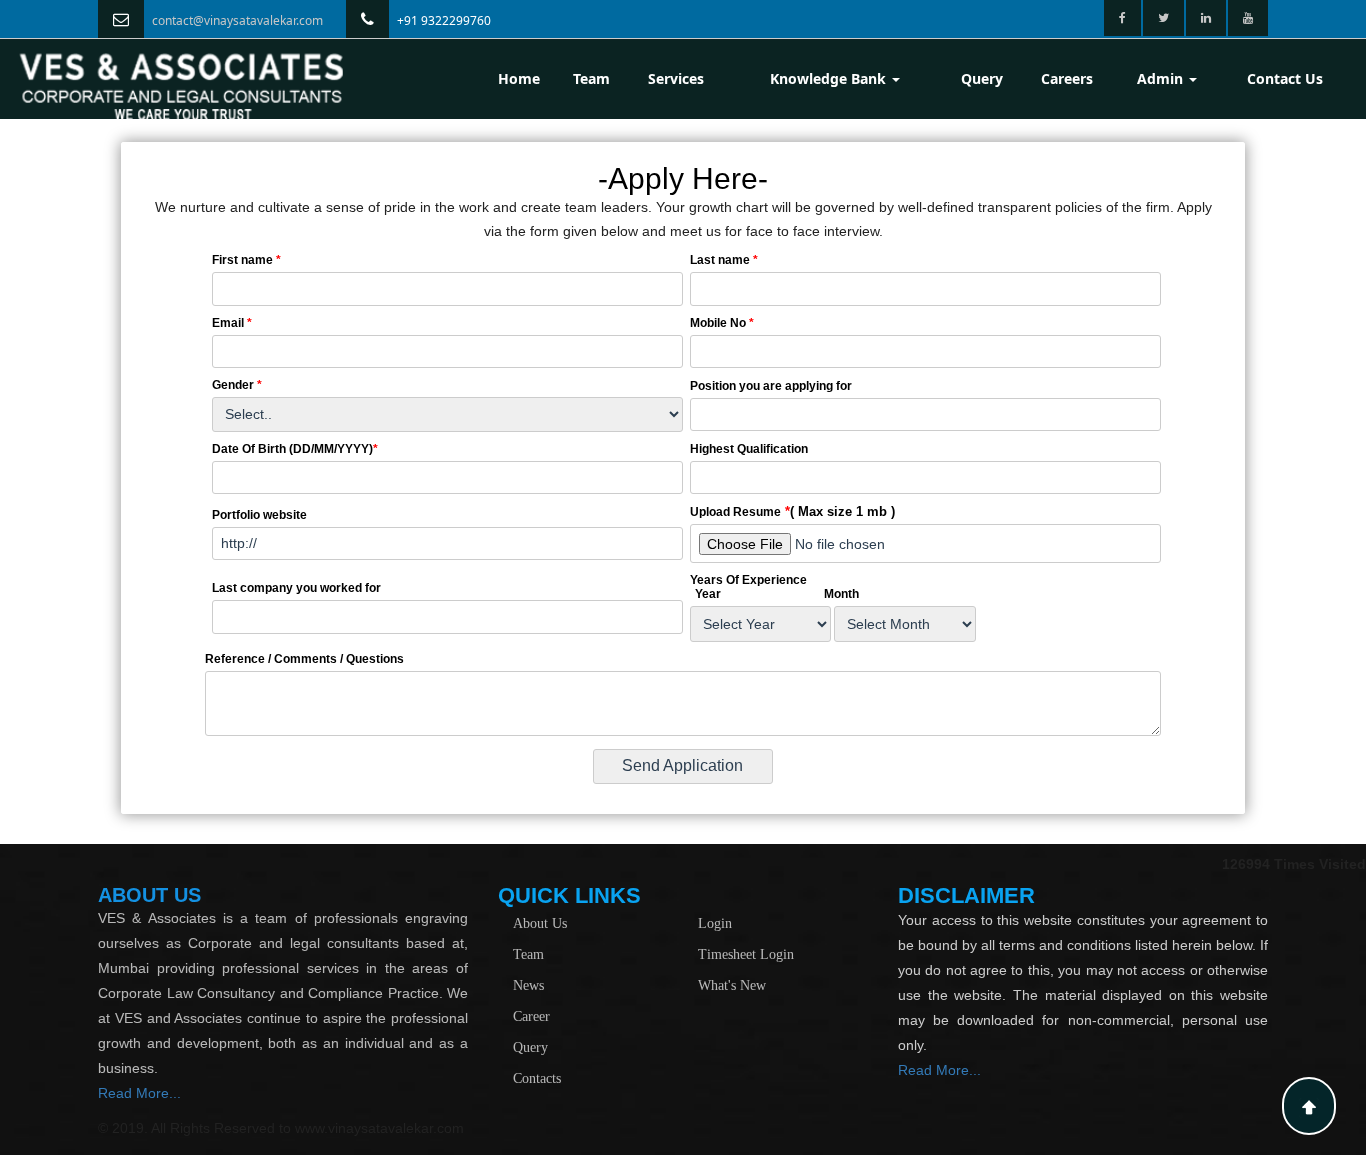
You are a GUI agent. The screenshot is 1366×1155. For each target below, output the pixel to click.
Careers (1067, 78)
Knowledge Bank (830, 78)
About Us (540, 923)
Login (715, 923)
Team (591, 78)
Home (519, 78)
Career (531, 1016)
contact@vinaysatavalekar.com (237, 20)
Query (982, 78)
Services (676, 78)
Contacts (537, 1078)
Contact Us (1285, 78)
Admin (1162, 78)
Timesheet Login (746, 954)
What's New (732, 985)
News (528, 985)
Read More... (139, 1093)
